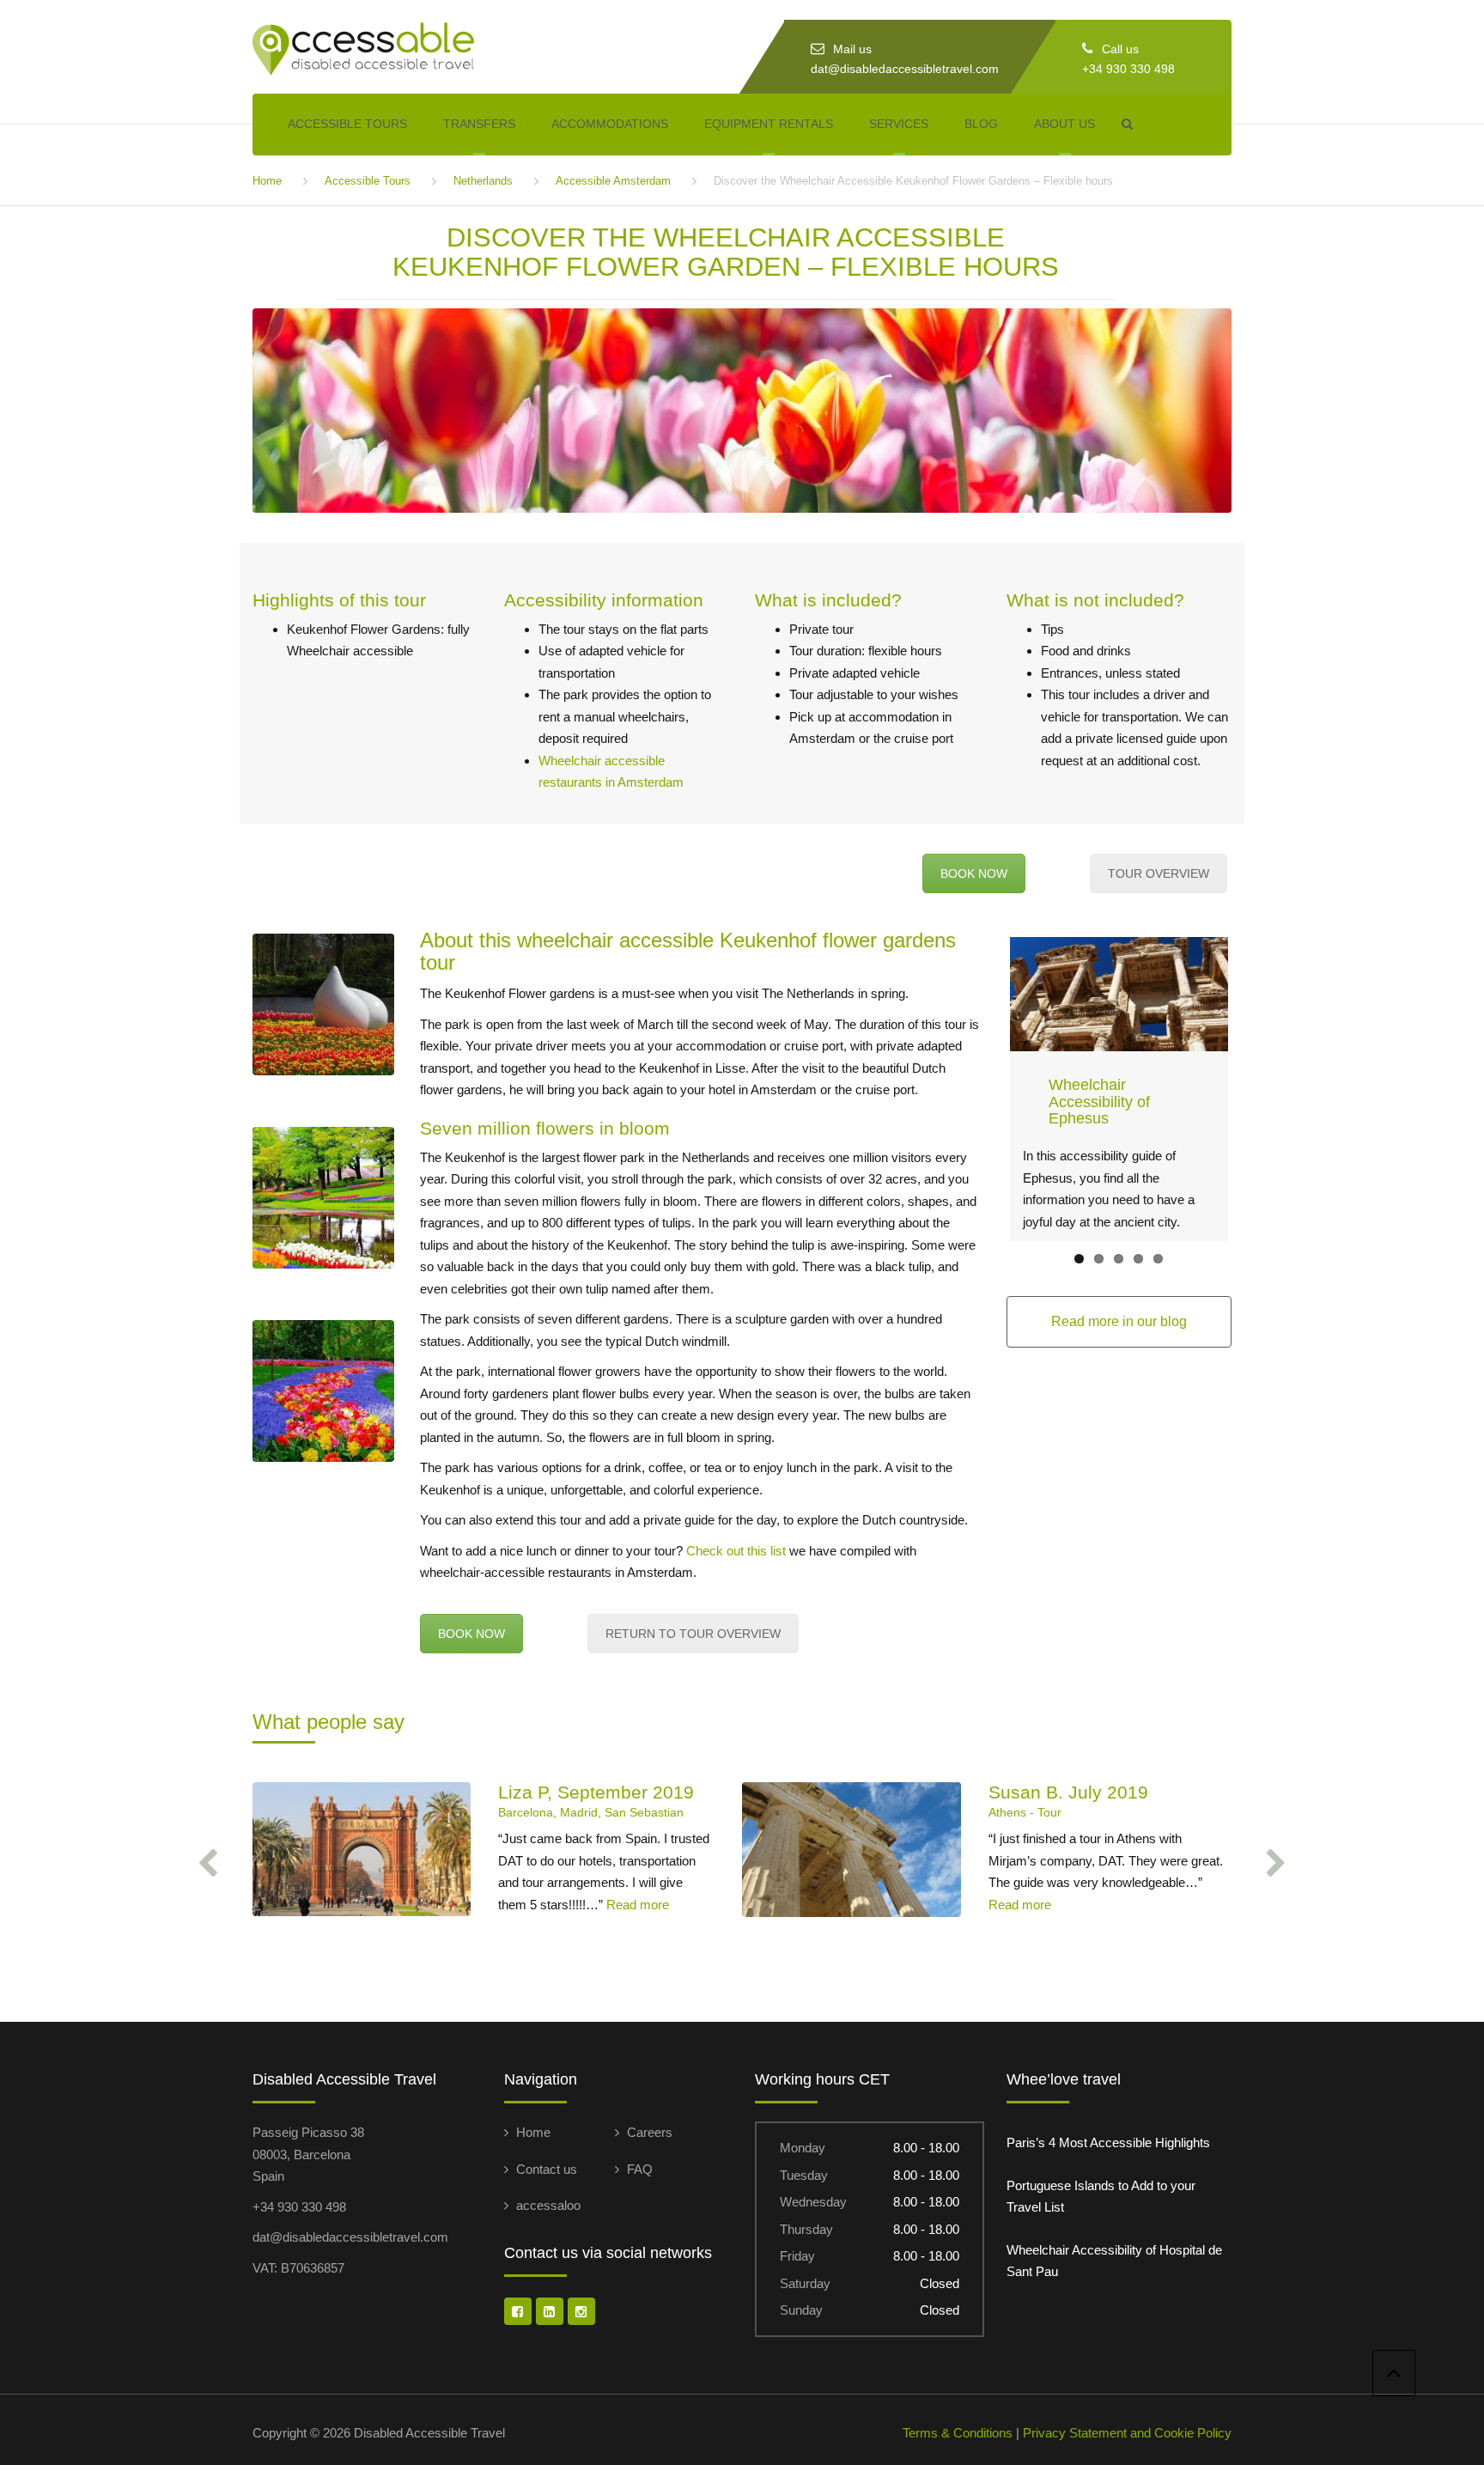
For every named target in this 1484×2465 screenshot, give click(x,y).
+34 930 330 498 (1128, 69)
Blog (981, 124)
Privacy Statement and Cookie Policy (1127, 2433)
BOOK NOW (974, 873)
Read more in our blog (1119, 1321)
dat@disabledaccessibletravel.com (905, 69)
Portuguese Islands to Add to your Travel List (1101, 2197)
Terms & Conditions (958, 2433)
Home (267, 181)
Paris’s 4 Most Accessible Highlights (1108, 2142)
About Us (1064, 124)
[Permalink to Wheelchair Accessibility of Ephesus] (1119, 994)
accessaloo (548, 2205)
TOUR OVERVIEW (1159, 873)
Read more (638, 1905)
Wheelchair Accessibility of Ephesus (1099, 1102)
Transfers (479, 124)
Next (1254, 1089)
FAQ (640, 2169)
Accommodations (610, 124)
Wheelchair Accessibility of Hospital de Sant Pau (1114, 2261)
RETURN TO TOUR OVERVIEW (693, 1634)
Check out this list (736, 1551)
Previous (984, 1089)
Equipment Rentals (769, 124)
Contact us (547, 2169)
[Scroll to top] (1394, 2373)
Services (899, 124)
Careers (650, 2132)
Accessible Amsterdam (613, 181)
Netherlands (483, 181)
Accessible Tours (347, 124)
